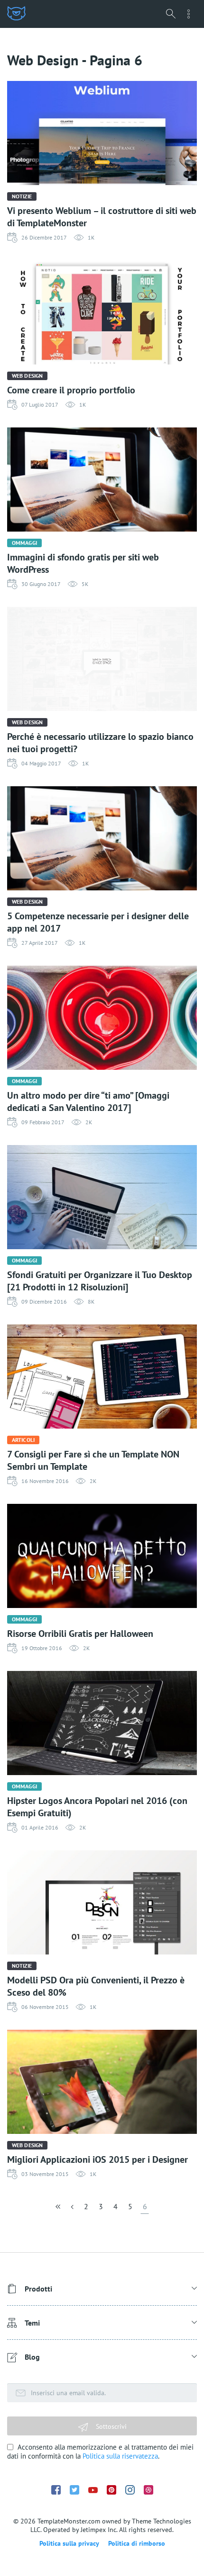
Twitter (74, 2490)
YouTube (93, 2490)
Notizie (22, 196)
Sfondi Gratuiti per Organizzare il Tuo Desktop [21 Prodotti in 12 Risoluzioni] (100, 1281)
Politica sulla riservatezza (120, 2456)
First (59, 2209)
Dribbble (148, 2490)
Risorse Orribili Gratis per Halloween (80, 1634)
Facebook (56, 2490)
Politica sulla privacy (69, 2543)
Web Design (27, 376)
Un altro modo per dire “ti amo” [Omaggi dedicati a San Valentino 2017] (88, 1101)
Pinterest (111, 2490)
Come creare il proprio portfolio (71, 390)
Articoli (23, 1440)
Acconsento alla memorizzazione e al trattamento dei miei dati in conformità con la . (100, 2452)
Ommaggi (24, 543)
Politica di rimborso (137, 2543)
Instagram (130, 2490)
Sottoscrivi (110, 2426)
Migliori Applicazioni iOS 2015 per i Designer (97, 2159)
